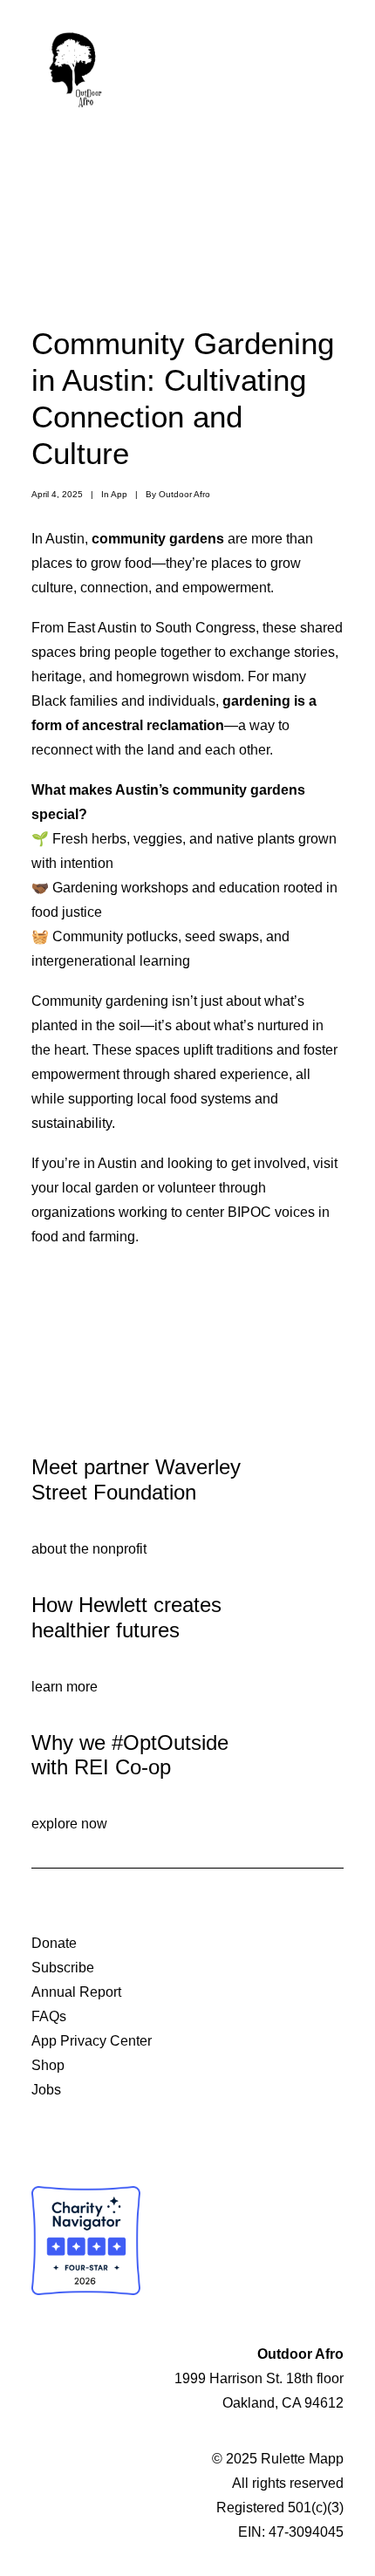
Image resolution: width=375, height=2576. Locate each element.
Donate (54, 1943)
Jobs (46, 2090)
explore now (69, 1824)
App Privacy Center (92, 2041)
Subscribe (63, 1968)
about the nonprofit (89, 1549)
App (119, 494)
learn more (65, 1687)
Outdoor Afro (184, 494)
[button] (335, 67)
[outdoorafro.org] (75, 67)
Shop (48, 2065)
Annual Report (76, 1992)
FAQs (49, 2016)
